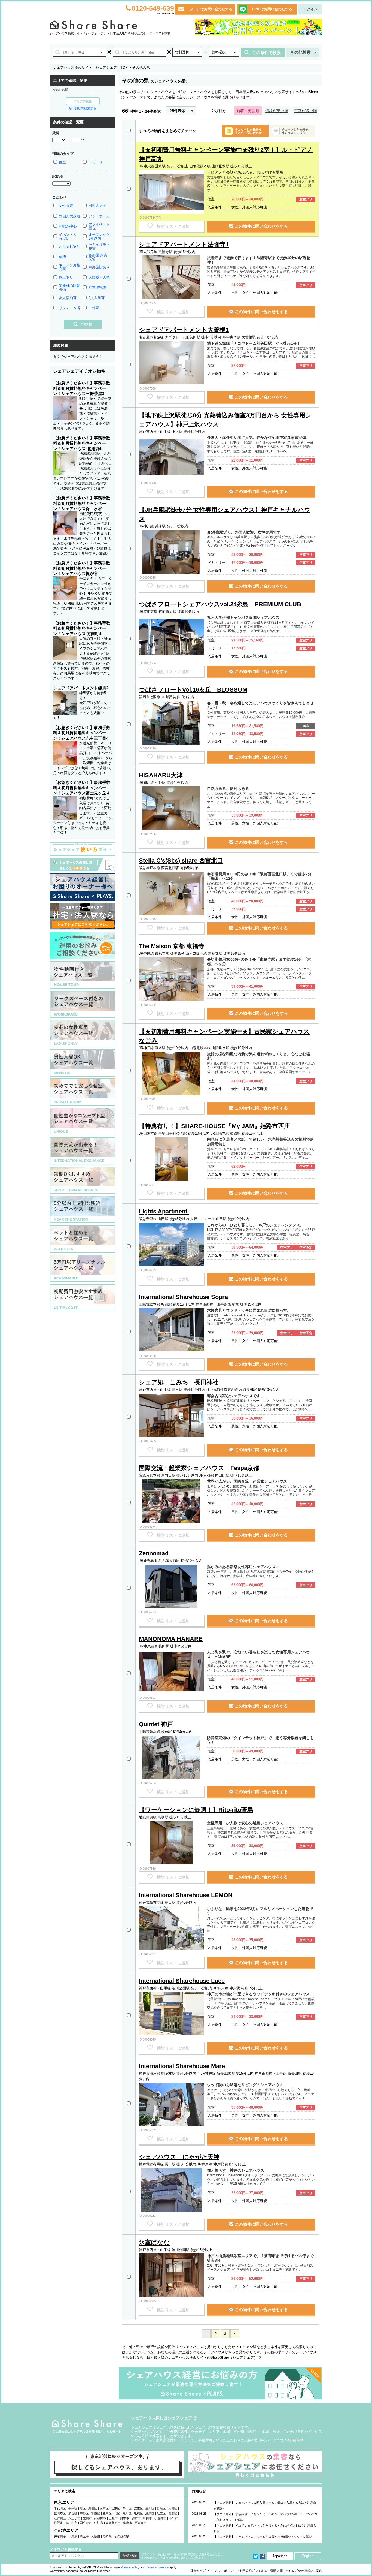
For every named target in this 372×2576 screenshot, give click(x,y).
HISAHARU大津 (161, 775)
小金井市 (160, 2518)
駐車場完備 (97, 287)
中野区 (84, 2513)
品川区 (150, 2508)
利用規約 (246, 2571)
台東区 (116, 2508)
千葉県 (73, 2536)
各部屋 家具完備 (98, 257)
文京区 (104, 2508)
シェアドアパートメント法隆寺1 (184, 244)
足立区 (161, 2513)
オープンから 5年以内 (99, 236)
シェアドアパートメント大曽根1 (184, 330)
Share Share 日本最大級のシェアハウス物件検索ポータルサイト (87, 2426)
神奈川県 (60, 2536)
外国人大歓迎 (69, 216)
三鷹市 (113, 2518)
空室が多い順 (306, 111)
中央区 (73, 2508)
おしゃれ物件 (69, 247)
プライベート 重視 (99, 226)
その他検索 (301, 52)
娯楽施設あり (99, 267)
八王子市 (74, 2518)
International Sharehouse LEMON (186, 1895)
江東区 (138, 2508)
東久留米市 (113, 2523)
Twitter (256, 2556)
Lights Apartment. (164, 1211)
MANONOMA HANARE (171, 1639)
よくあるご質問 (266, 2571)
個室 (62, 162)
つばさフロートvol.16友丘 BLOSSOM (193, 690)
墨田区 (127, 2508)
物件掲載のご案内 (310, 2571)
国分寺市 (86, 2523)
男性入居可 (97, 206)
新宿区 (93, 2508)
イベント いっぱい (68, 236)
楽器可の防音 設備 (69, 287)
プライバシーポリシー (221, 2571)
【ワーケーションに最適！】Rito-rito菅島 (196, 1810)
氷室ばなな (154, 2242)
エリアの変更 (83, 101)
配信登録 (130, 2556)
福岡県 (107, 2536)
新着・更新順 (248, 111)
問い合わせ (287, 2571)
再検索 (86, 324)
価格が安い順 (277, 111)
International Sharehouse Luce (182, 1981)
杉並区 (96, 2513)
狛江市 (99, 2523)
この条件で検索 (266, 52)
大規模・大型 (99, 277)
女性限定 (66, 206)
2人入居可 (97, 298)
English (308, 2556)
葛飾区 (173, 2513)
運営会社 (197, 2571)
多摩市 (128, 2523)
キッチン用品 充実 (69, 267)
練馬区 (150, 2513)
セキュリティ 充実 (99, 247)
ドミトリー (97, 162)
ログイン (310, 9)
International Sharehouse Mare (182, 2066)
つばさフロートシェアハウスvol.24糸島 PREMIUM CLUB (220, 604)
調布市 (136, 2518)
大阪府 (96, 2536)
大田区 (173, 2508)
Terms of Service (157, 2567)
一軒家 (94, 308)
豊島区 (107, 2513)
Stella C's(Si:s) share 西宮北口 (181, 861)
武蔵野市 (100, 2518)
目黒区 (161, 2508)
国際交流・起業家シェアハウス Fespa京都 (199, 1468)
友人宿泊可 (68, 298)
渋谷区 (73, 2513)
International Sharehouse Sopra (183, 1297)
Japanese (280, 2556)
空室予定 (306, 1248)
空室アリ (306, 199)
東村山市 (71, 2523)
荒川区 (127, 2513)
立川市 (87, 2518)
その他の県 (61, 89)
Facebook (263, 2556)
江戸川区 (60, 2518)
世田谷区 (60, 2513)
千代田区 (60, 2508)
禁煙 (62, 257)
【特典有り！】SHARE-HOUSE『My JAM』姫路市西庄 (214, 1126)
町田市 (147, 2518)
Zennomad (154, 1553)
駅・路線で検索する (83, 108)
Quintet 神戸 (156, 1724)
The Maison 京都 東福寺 (172, 946)
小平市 (173, 2518)
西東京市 (141, 2523)
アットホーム (99, 216)
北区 (117, 2513)
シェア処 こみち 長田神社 (179, 1382)
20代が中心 (68, 226)
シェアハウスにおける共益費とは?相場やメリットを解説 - (275, 2537)
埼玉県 (84, 2536)
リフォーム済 (69, 308)
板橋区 (138, 2513)
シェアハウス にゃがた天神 (179, 2157)
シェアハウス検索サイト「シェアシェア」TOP (90, 67)
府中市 (125, 2518)
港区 (83, 2508)
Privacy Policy (130, 2567)
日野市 (58, 2523)
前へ (235, 2334)
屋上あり (66, 277)
